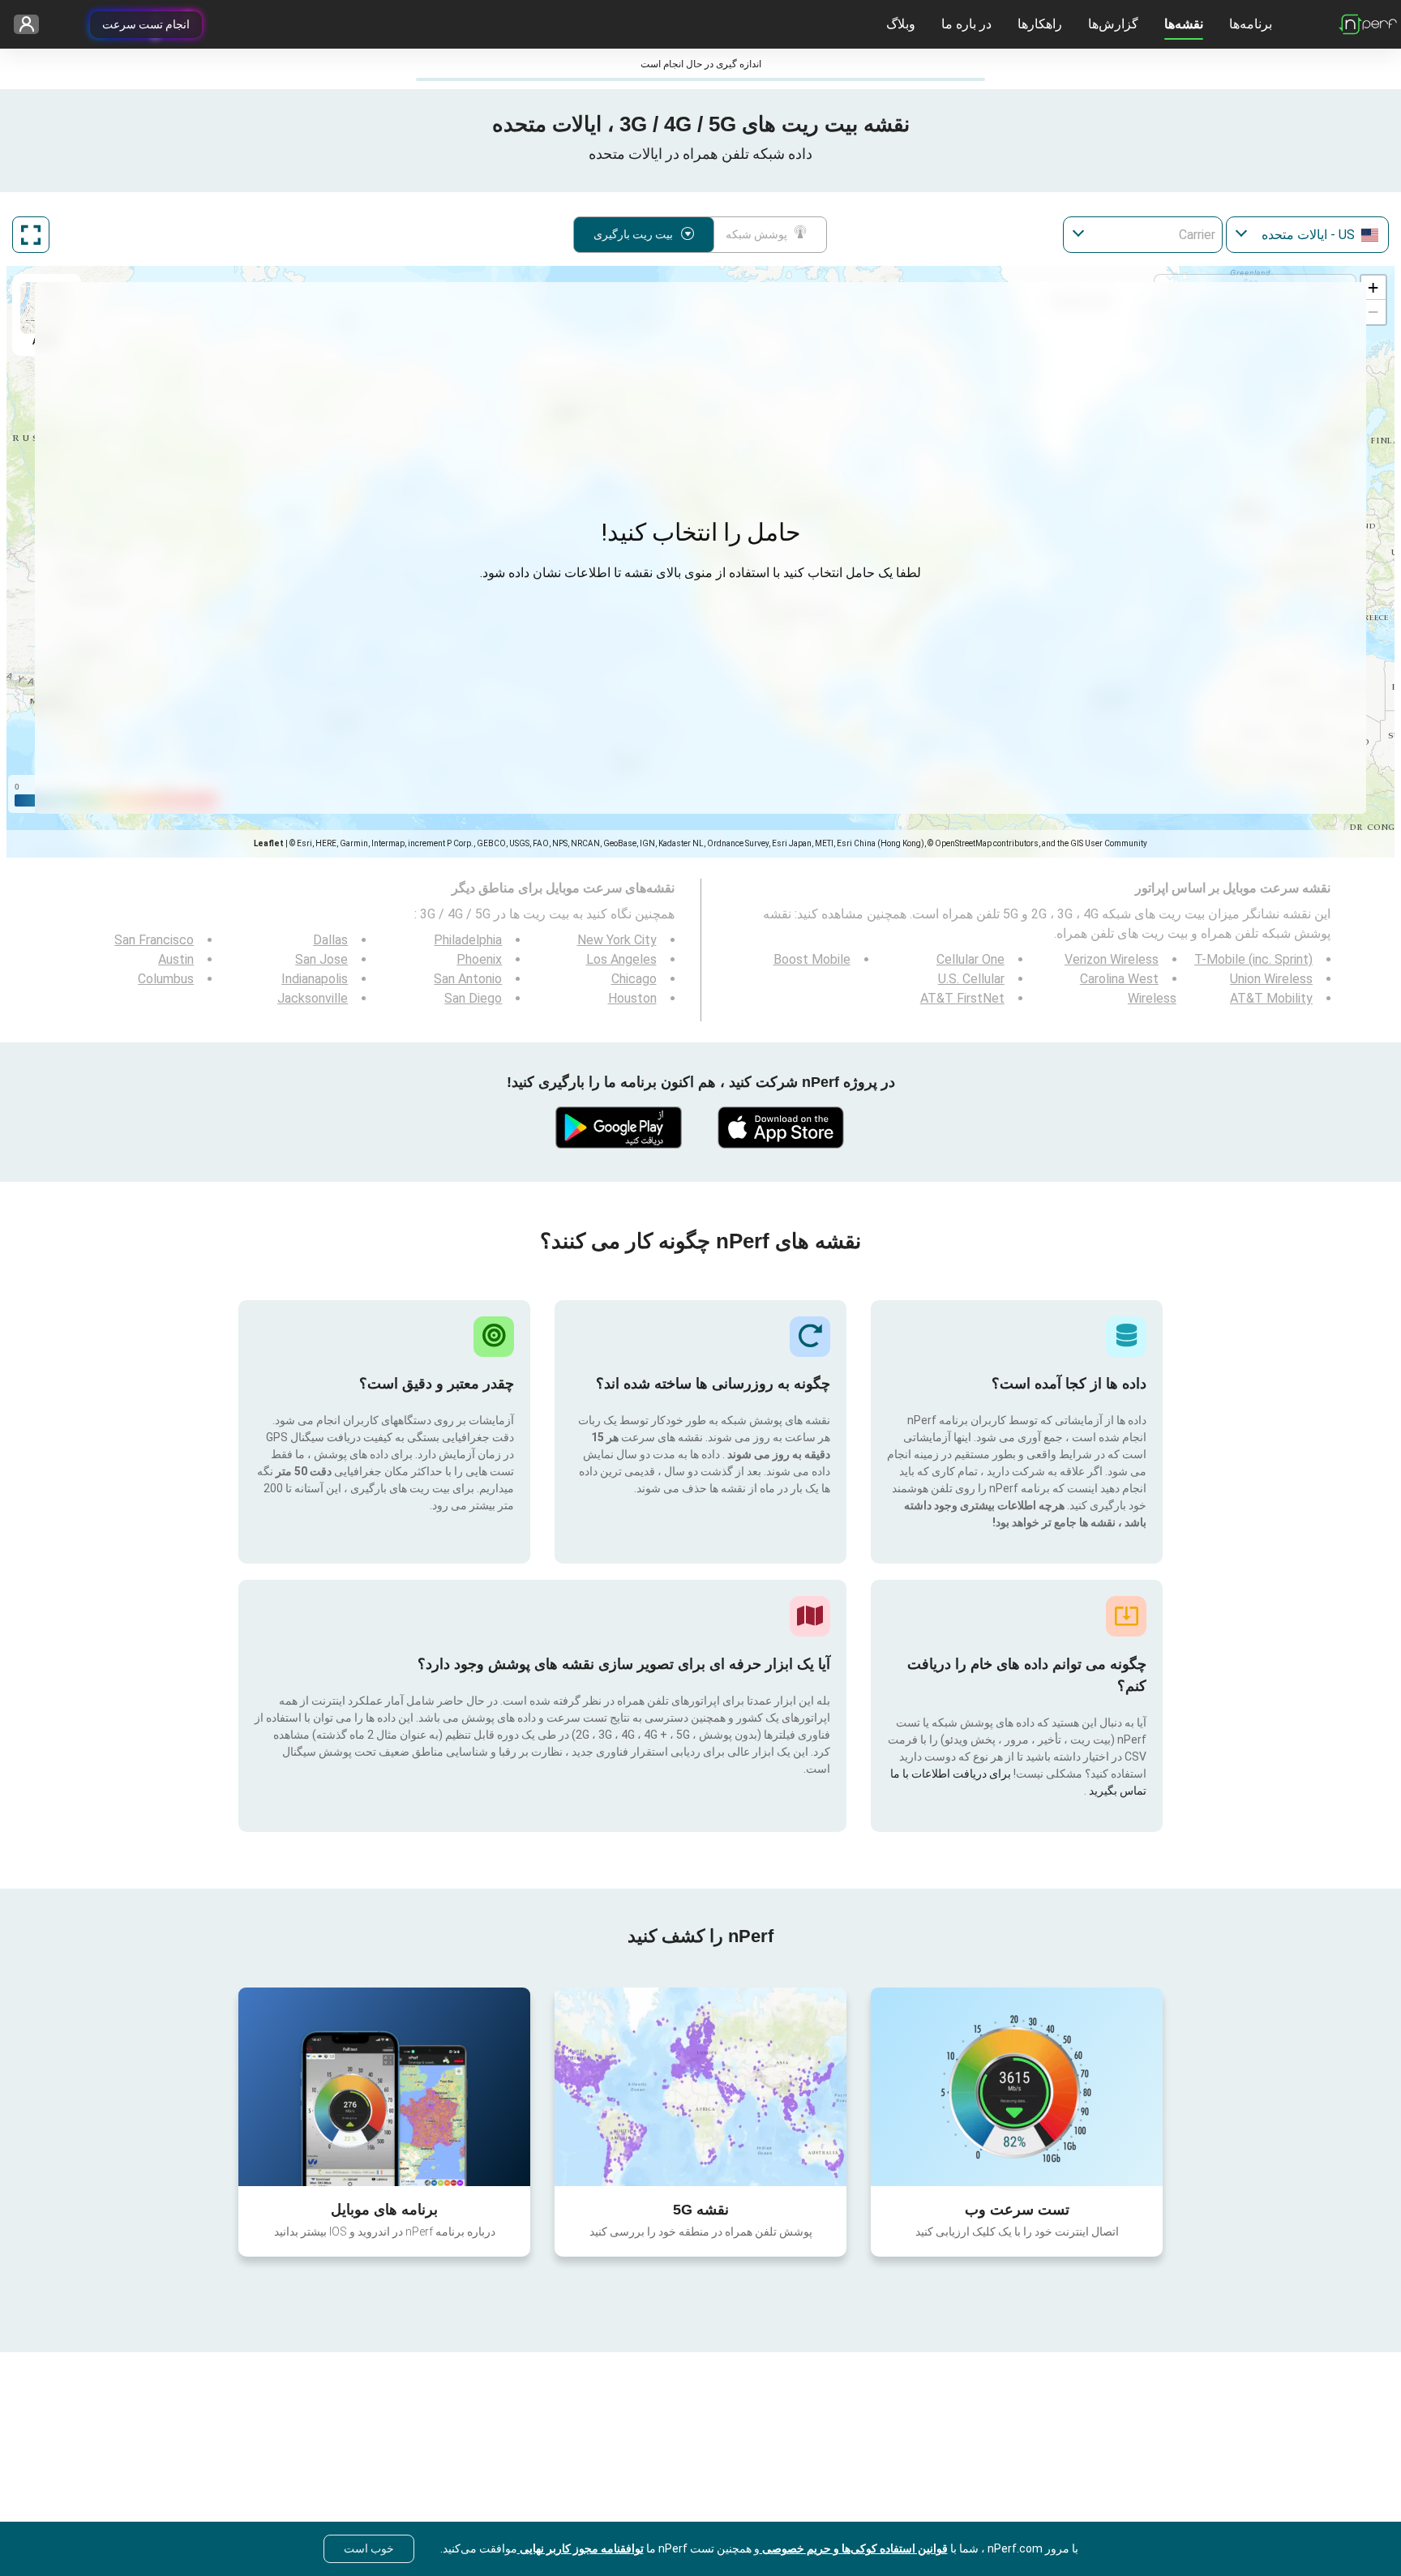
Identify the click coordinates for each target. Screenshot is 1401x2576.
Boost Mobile (812, 959)
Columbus (166, 979)
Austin (176, 959)
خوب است (369, 2548)
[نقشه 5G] (700, 2087)
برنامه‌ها (1251, 24)
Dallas (330, 940)
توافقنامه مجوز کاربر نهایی (581, 2548)
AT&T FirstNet (962, 998)
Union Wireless (1271, 979)
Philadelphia (468, 940)
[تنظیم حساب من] (32, 25)
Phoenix (479, 959)
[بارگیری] (782, 1128)
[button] (1373, 288)
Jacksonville (313, 998)
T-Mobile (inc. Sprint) (1253, 959)
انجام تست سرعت (146, 24)
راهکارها (1040, 24)
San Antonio (468, 979)
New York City (617, 940)
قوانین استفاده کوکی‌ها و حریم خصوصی (854, 2548)
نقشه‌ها (1184, 24)
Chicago (634, 979)
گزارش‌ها (1113, 24)
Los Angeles (621, 959)
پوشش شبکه (756, 234)
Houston (632, 998)
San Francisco (154, 940)
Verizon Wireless (1112, 959)
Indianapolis (315, 979)
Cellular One (970, 959)
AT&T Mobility (1271, 998)
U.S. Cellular (971, 979)
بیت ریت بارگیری (633, 234)
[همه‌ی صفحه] (31, 235)
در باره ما (966, 24)
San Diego (473, 998)
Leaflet (269, 843)
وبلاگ (901, 24)
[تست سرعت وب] (1017, 2086)
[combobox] (1307, 235)
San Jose (321, 959)
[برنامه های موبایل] (384, 2086)
